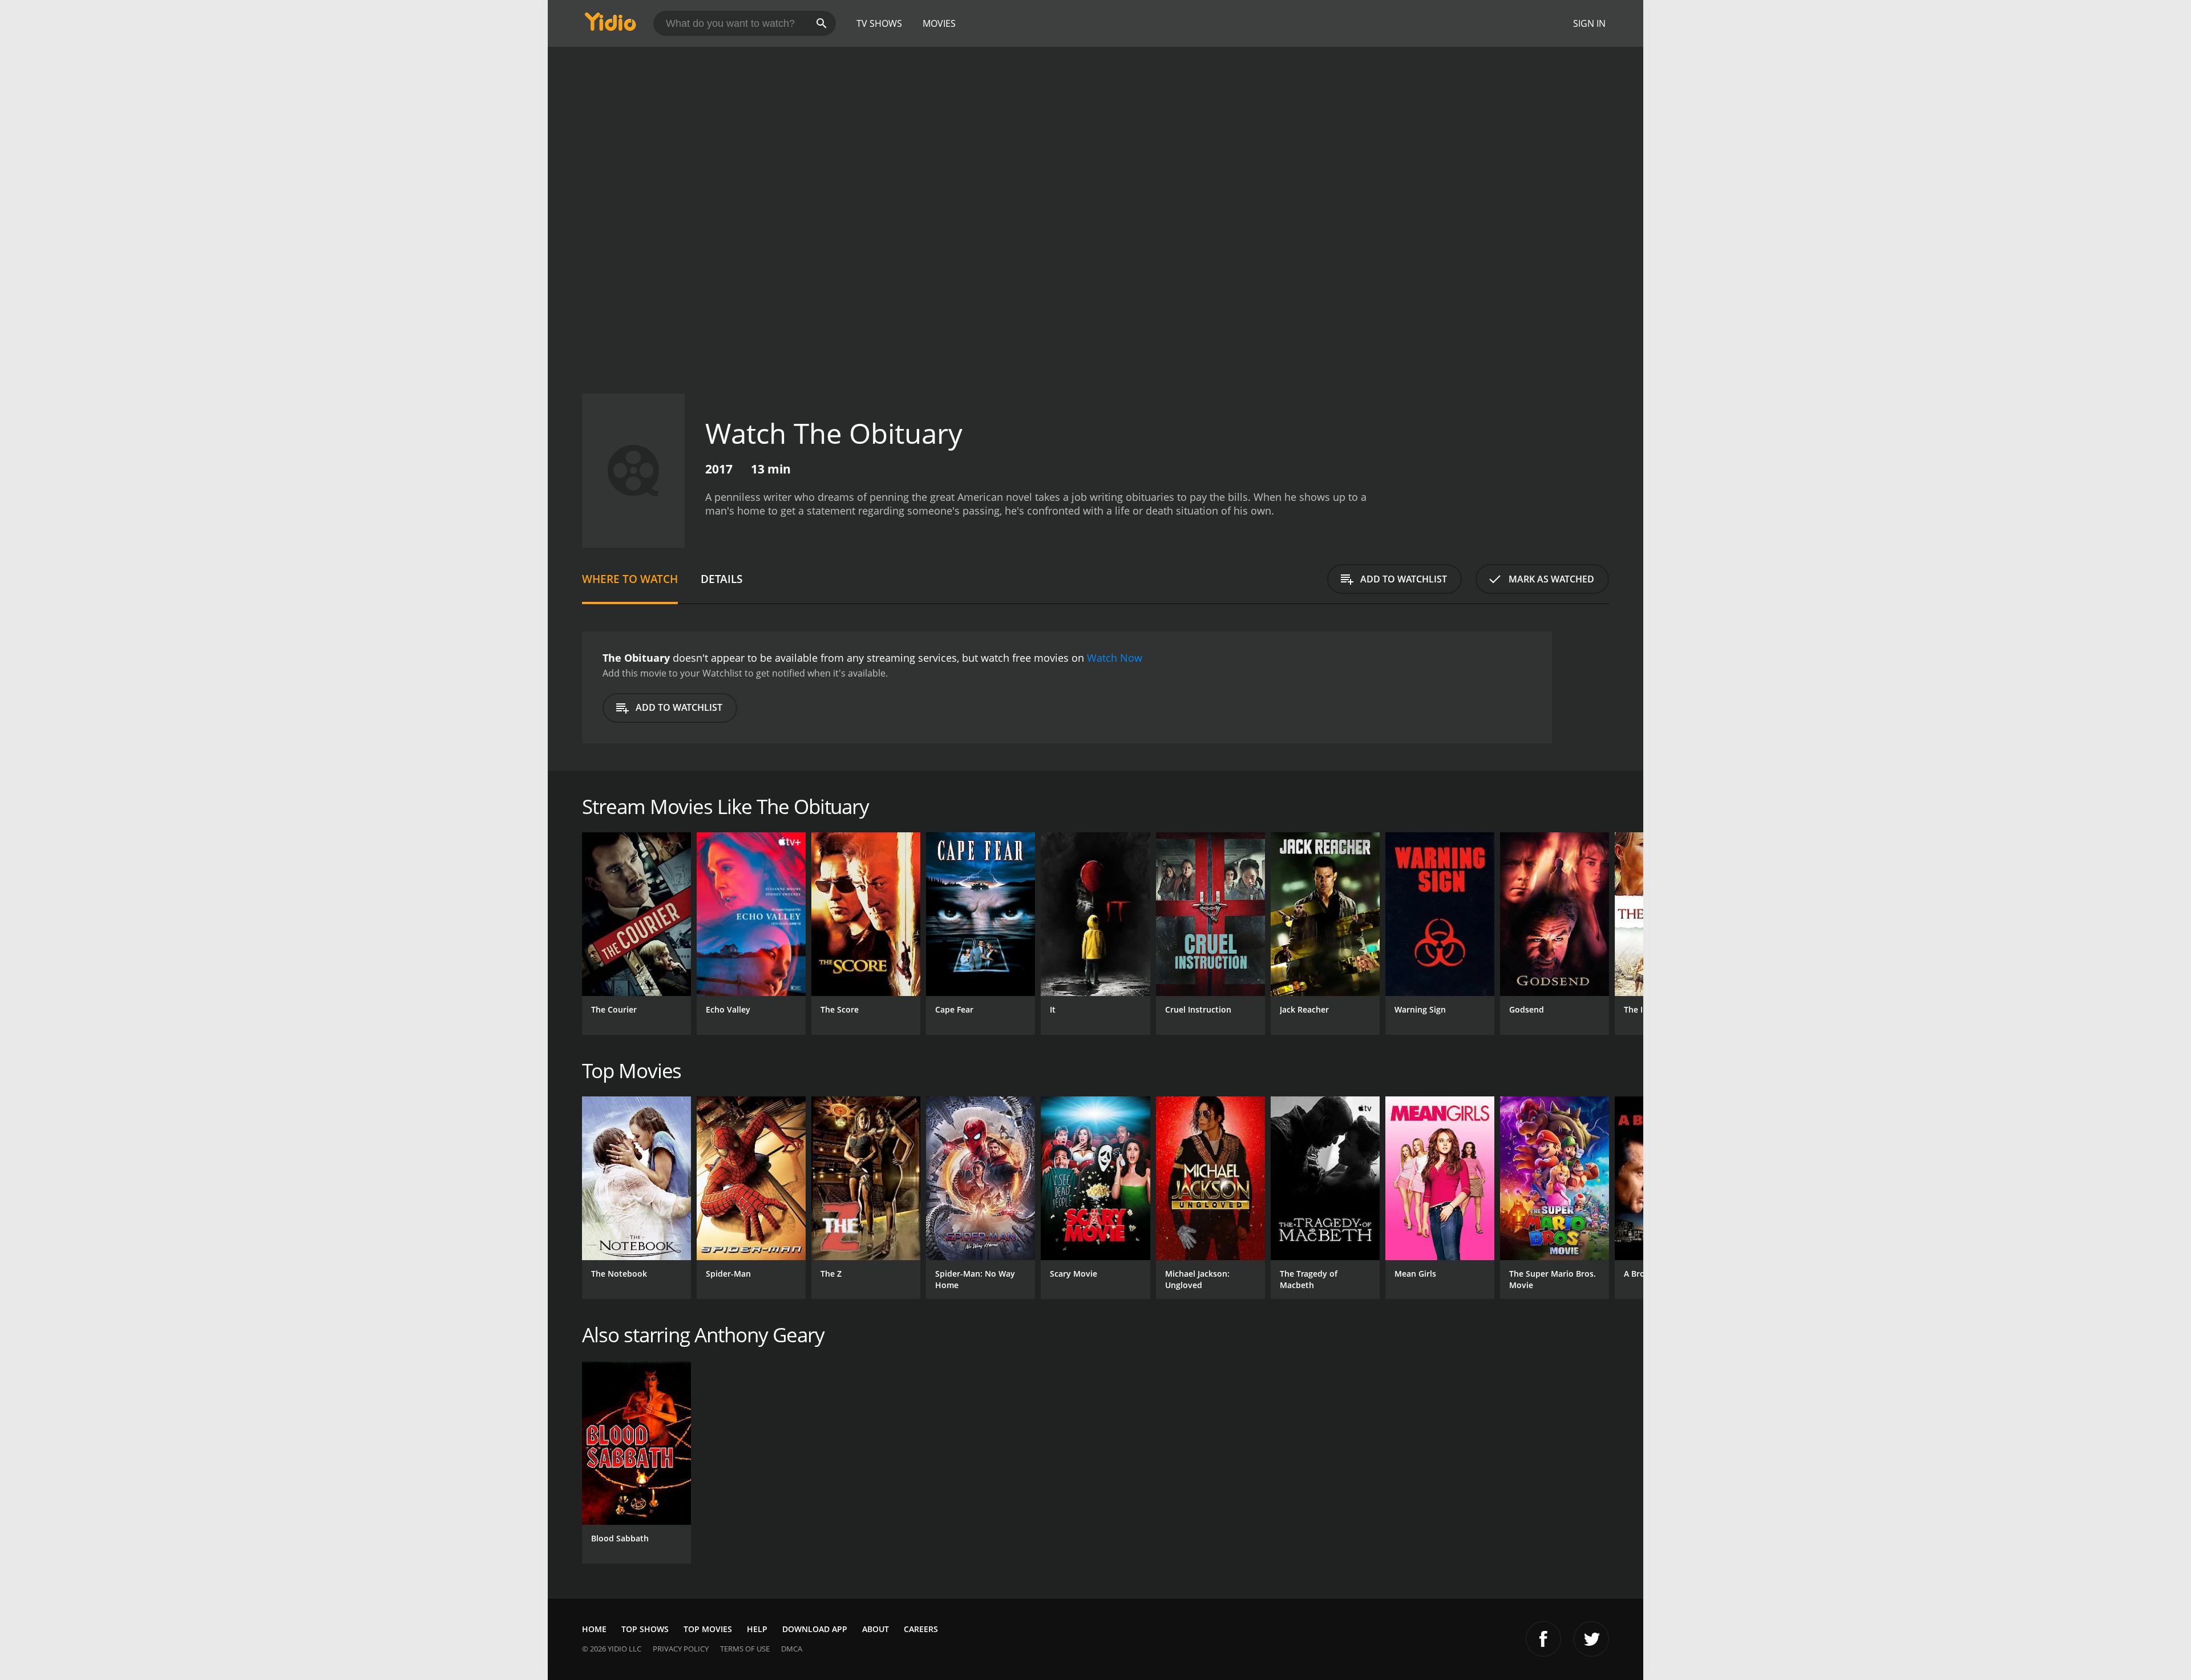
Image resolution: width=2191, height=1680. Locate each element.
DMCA (792, 1649)
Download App (815, 1629)
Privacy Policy (681, 1649)
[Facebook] (1543, 1639)
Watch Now (1115, 658)
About (876, 1629)
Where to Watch (630, 579)
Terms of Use (745, 1649)
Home (594, 1629)
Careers (921, 1629)
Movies (939, 23)
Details (721, 579)
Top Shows (645, 1629)
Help (757, 1629)
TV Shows (879, 23)
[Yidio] (611, 25)
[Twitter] (1591, 1639)
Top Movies (708, 1629)
